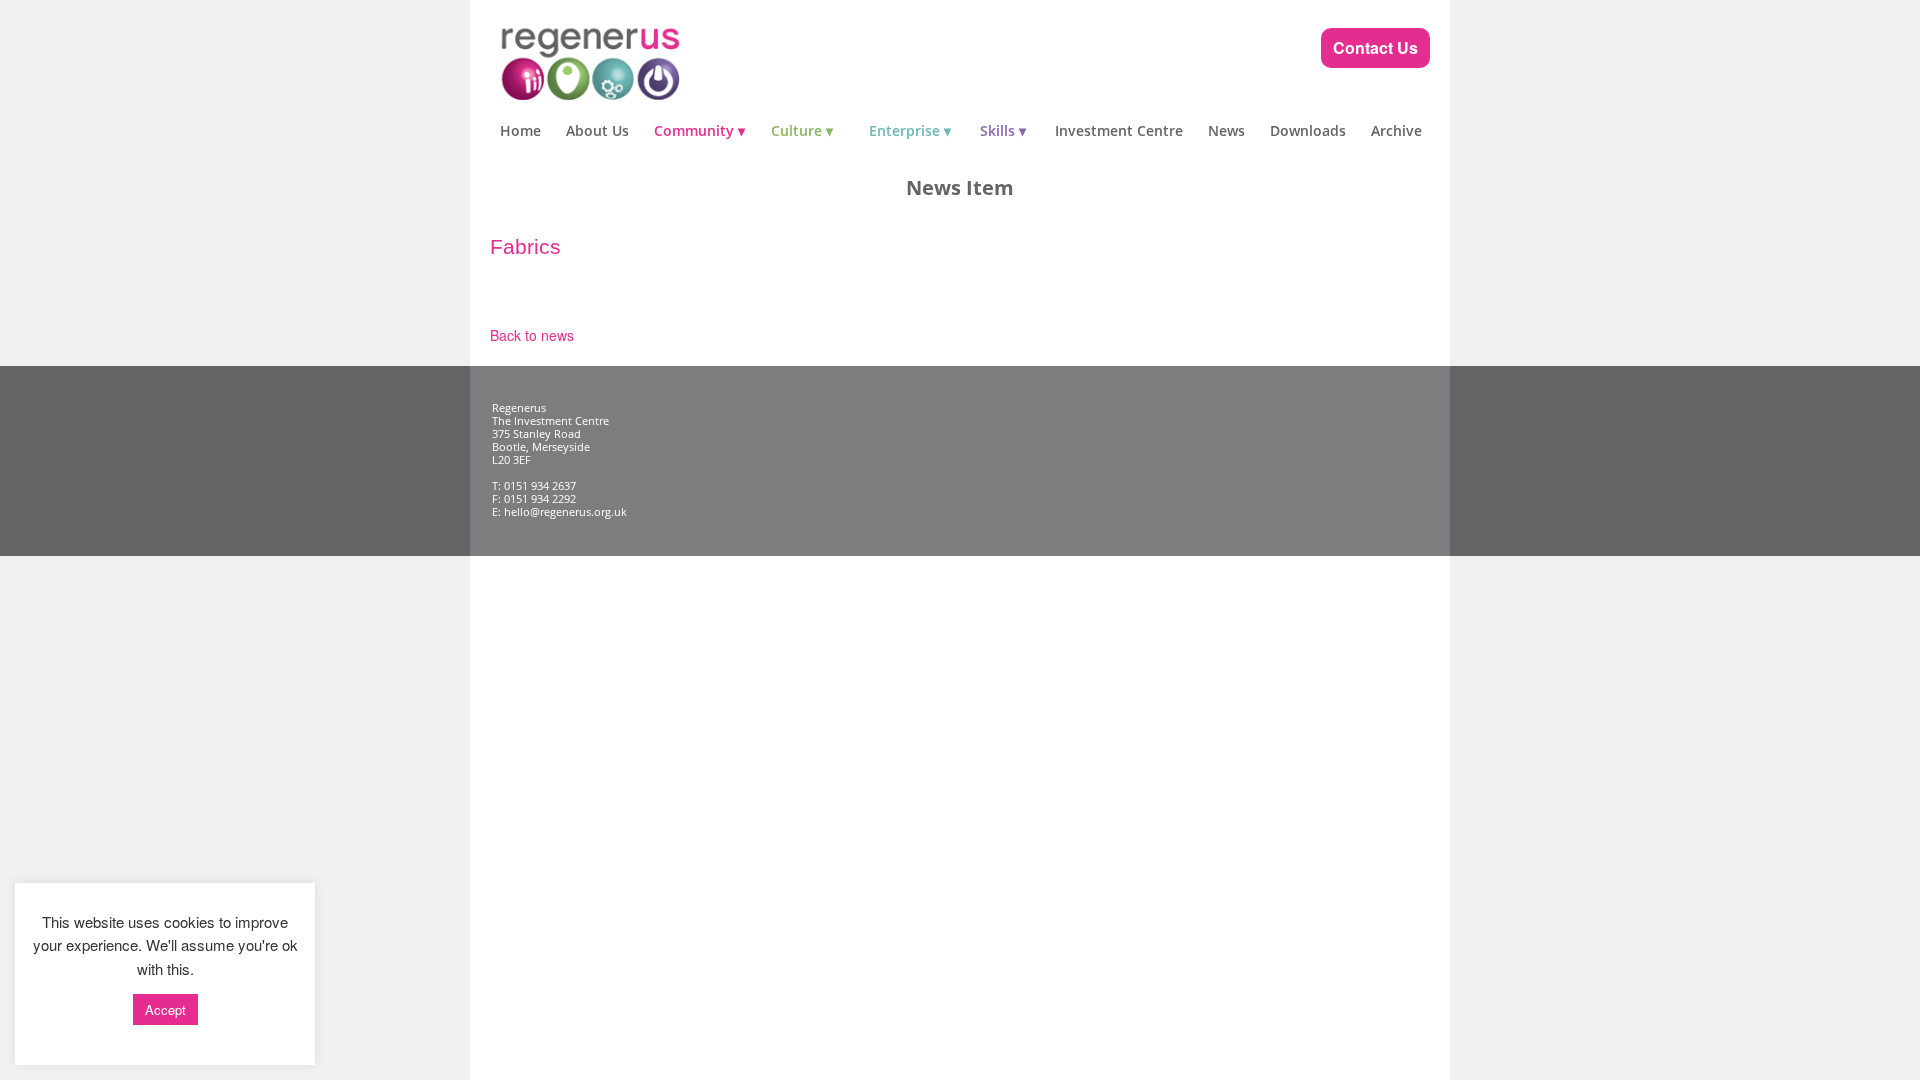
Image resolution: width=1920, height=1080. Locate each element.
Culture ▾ (802, 130)
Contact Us (1375, 47)
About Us (597, 130)
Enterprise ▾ (910, 130)
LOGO (630, 60)
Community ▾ (699, 130)
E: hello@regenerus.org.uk (559, 511)
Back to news (532, 335)
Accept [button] (165, 1009)
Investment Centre (1119, 130)
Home (520, 130)
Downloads (1308, 130)
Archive (1396, 130)
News (1226, 130)
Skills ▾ (1003, 130)
